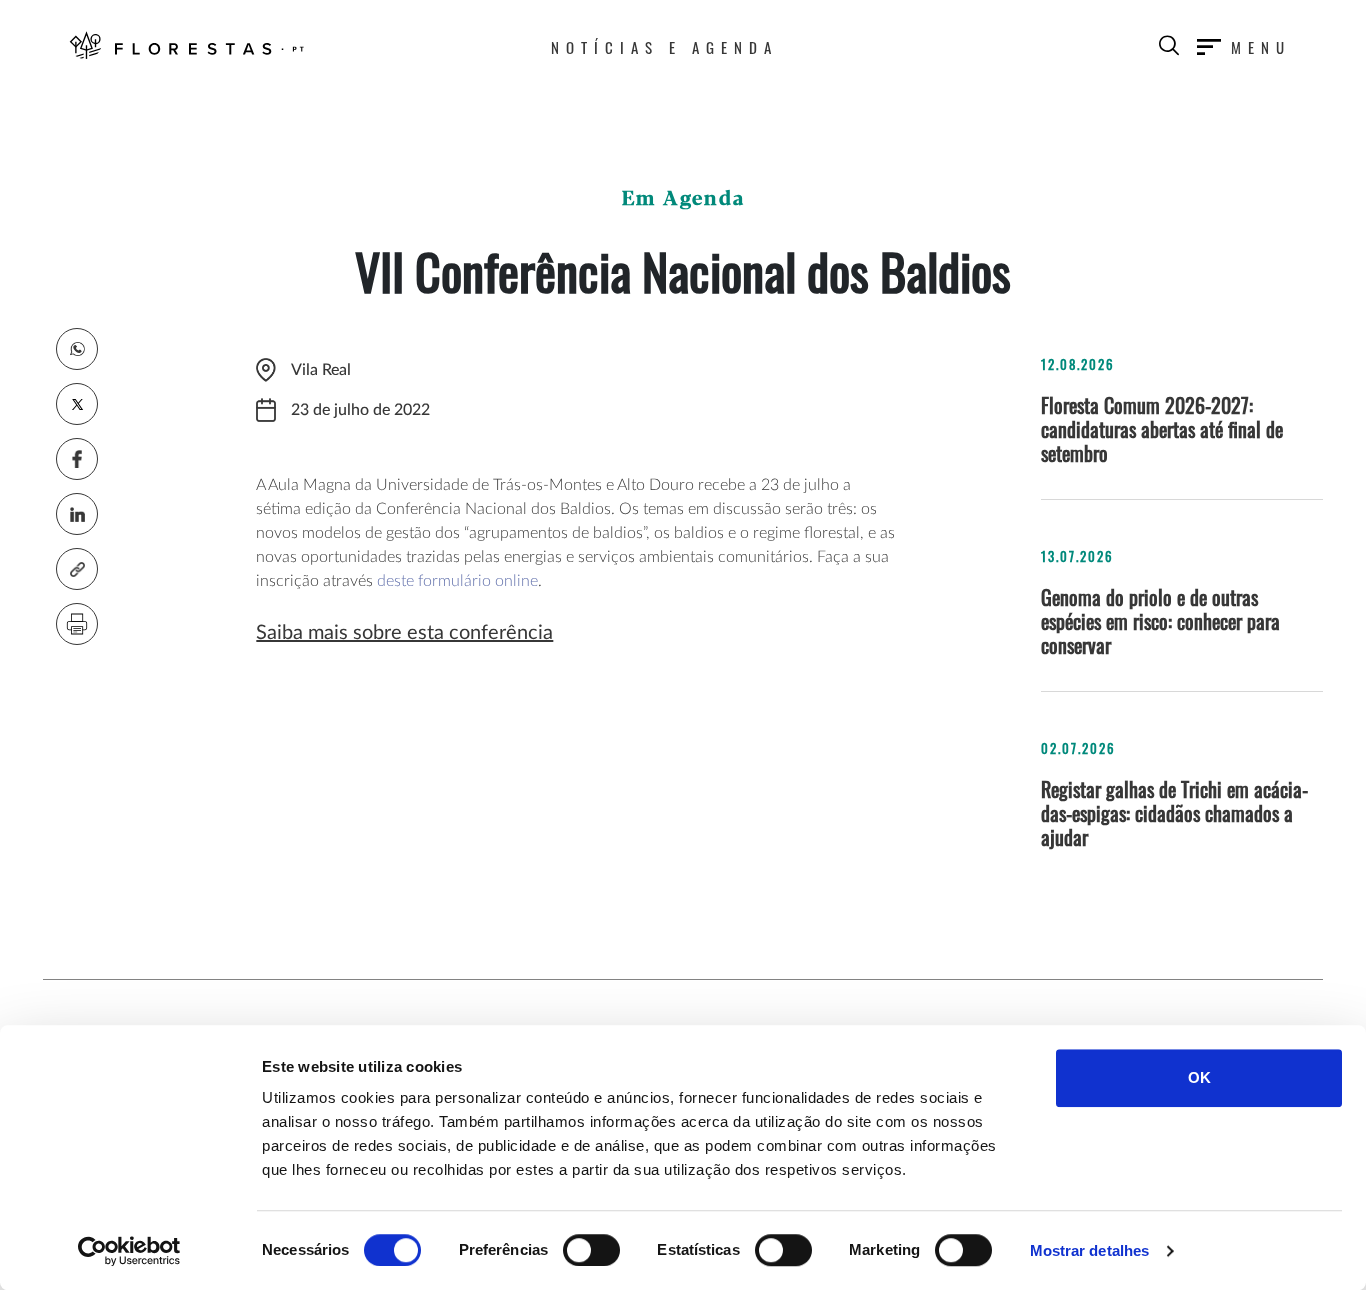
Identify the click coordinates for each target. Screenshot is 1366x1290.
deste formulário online (457, 581)
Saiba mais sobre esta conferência (404, 633)
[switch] (591, 1250)
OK (1199, 1077)
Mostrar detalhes (1090, 1250)
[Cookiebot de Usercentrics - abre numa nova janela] (129, 1251)
